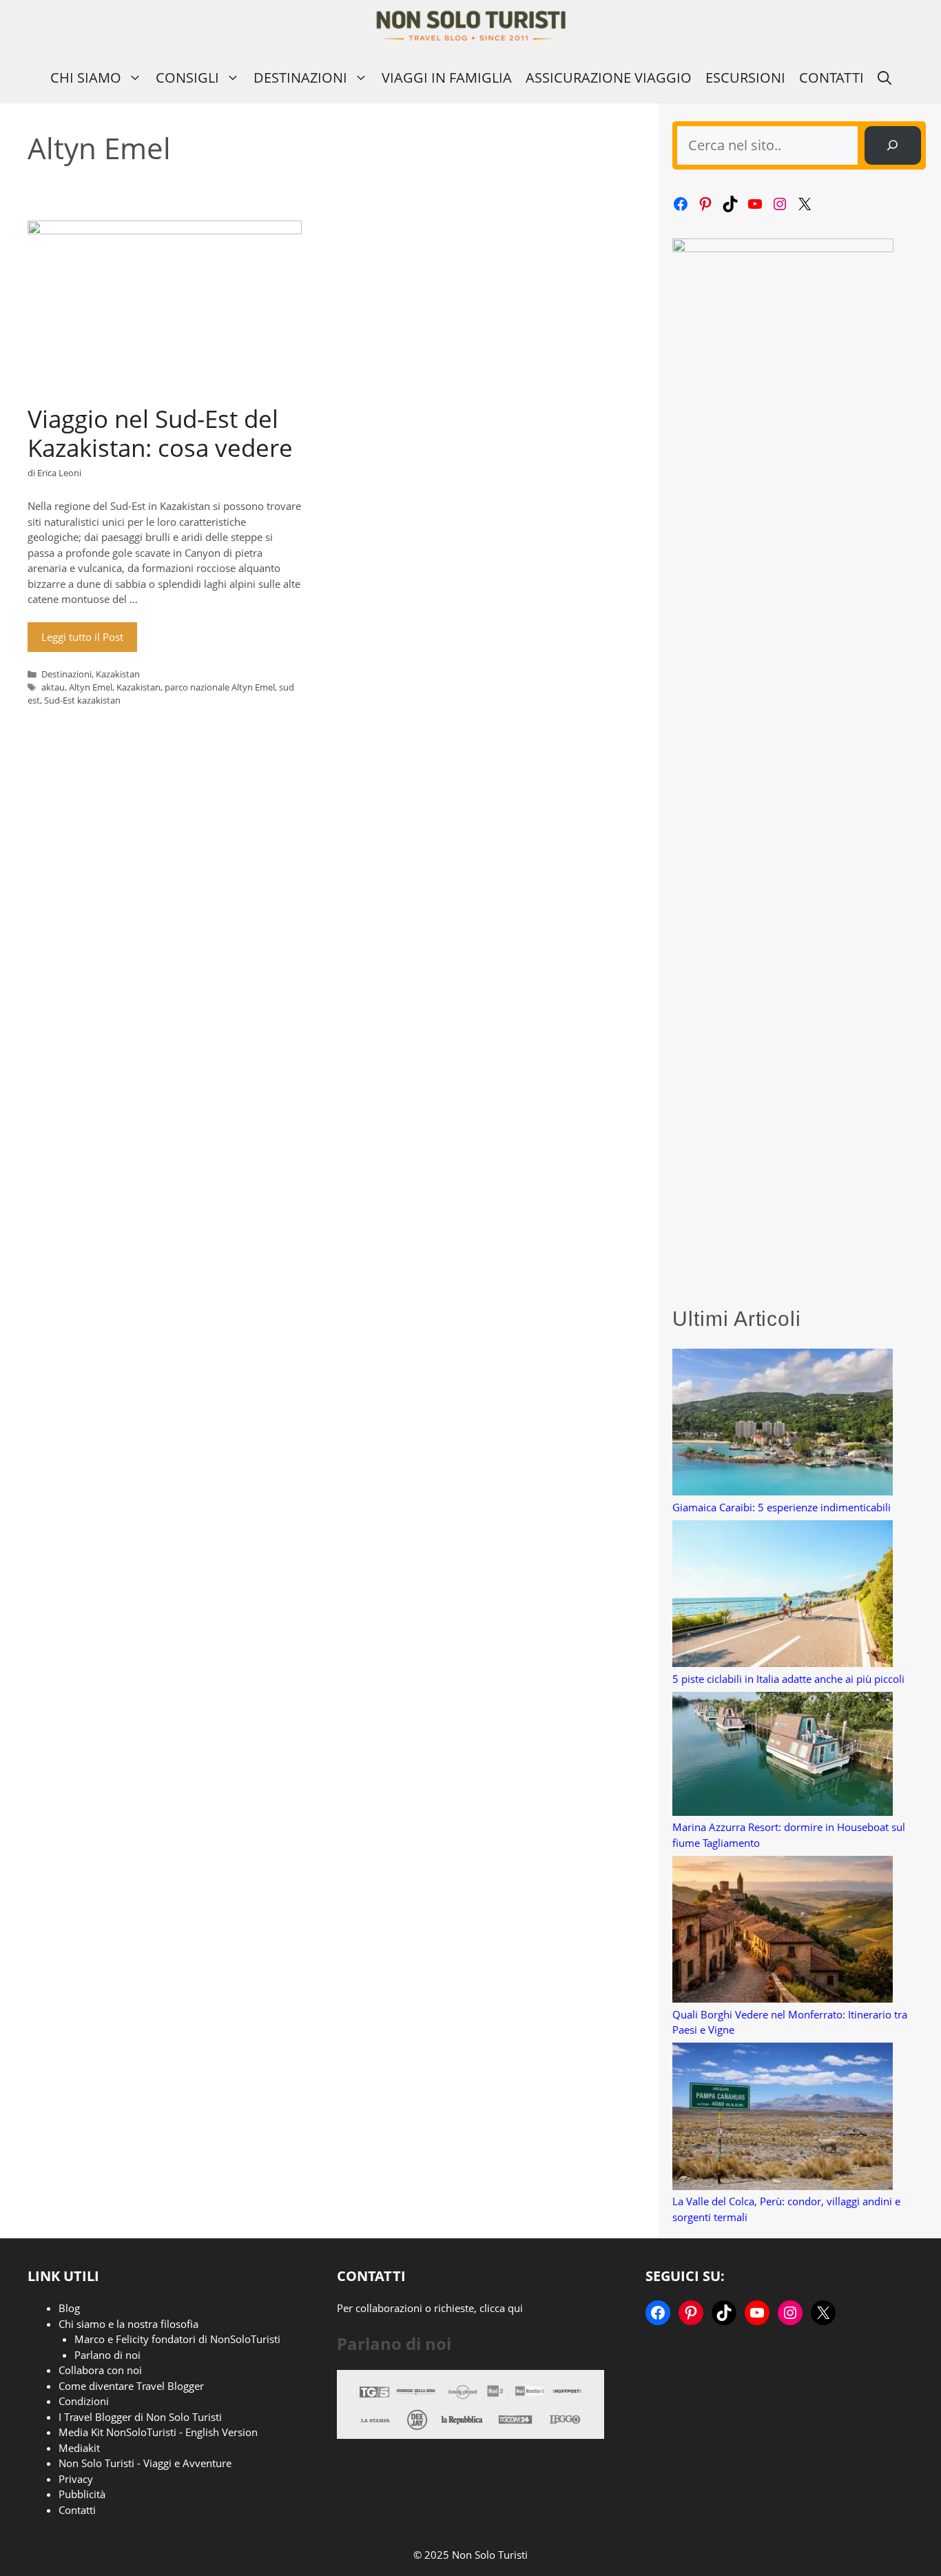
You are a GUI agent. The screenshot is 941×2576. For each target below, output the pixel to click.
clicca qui (501, 2308)
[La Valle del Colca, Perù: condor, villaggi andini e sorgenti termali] (783, 2118)
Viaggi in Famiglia (447, 78)
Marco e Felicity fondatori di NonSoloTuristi (177, 2339)
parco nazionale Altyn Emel (220, 687)
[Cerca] (893, 145)
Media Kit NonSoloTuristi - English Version (158, 2432)
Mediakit (79, 2448)
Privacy (76, 2479)
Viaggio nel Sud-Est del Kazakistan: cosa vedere (160, 433)
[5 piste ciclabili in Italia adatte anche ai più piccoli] (783, 1596)
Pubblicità (82, 2494)
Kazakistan (118, 674)
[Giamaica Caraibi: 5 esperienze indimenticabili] (783, 1424)
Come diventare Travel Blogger (131, 2386)
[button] (885, 78)
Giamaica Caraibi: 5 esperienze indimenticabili (782, 1507)
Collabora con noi (100, 2370)
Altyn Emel (91, 687)
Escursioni (745, 78)
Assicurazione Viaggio (609, 78)
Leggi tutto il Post (82, 637)
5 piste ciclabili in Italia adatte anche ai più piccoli (788, 1679)
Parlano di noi (107, 2355)
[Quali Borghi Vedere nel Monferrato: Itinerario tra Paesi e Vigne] (783, 1931)
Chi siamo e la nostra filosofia (128, 2324)
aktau (53, 687)
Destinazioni (300, 78)
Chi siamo (86, 78)
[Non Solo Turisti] (471, 26)
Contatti (831, 78)
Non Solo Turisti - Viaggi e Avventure (145, 2463)
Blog (69, 2308)
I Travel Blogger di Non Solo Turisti (140, 2417)
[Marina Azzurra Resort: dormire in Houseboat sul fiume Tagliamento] (783, 1756)
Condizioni (84, 2401)
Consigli (187, 78)
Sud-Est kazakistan (82, 700)
